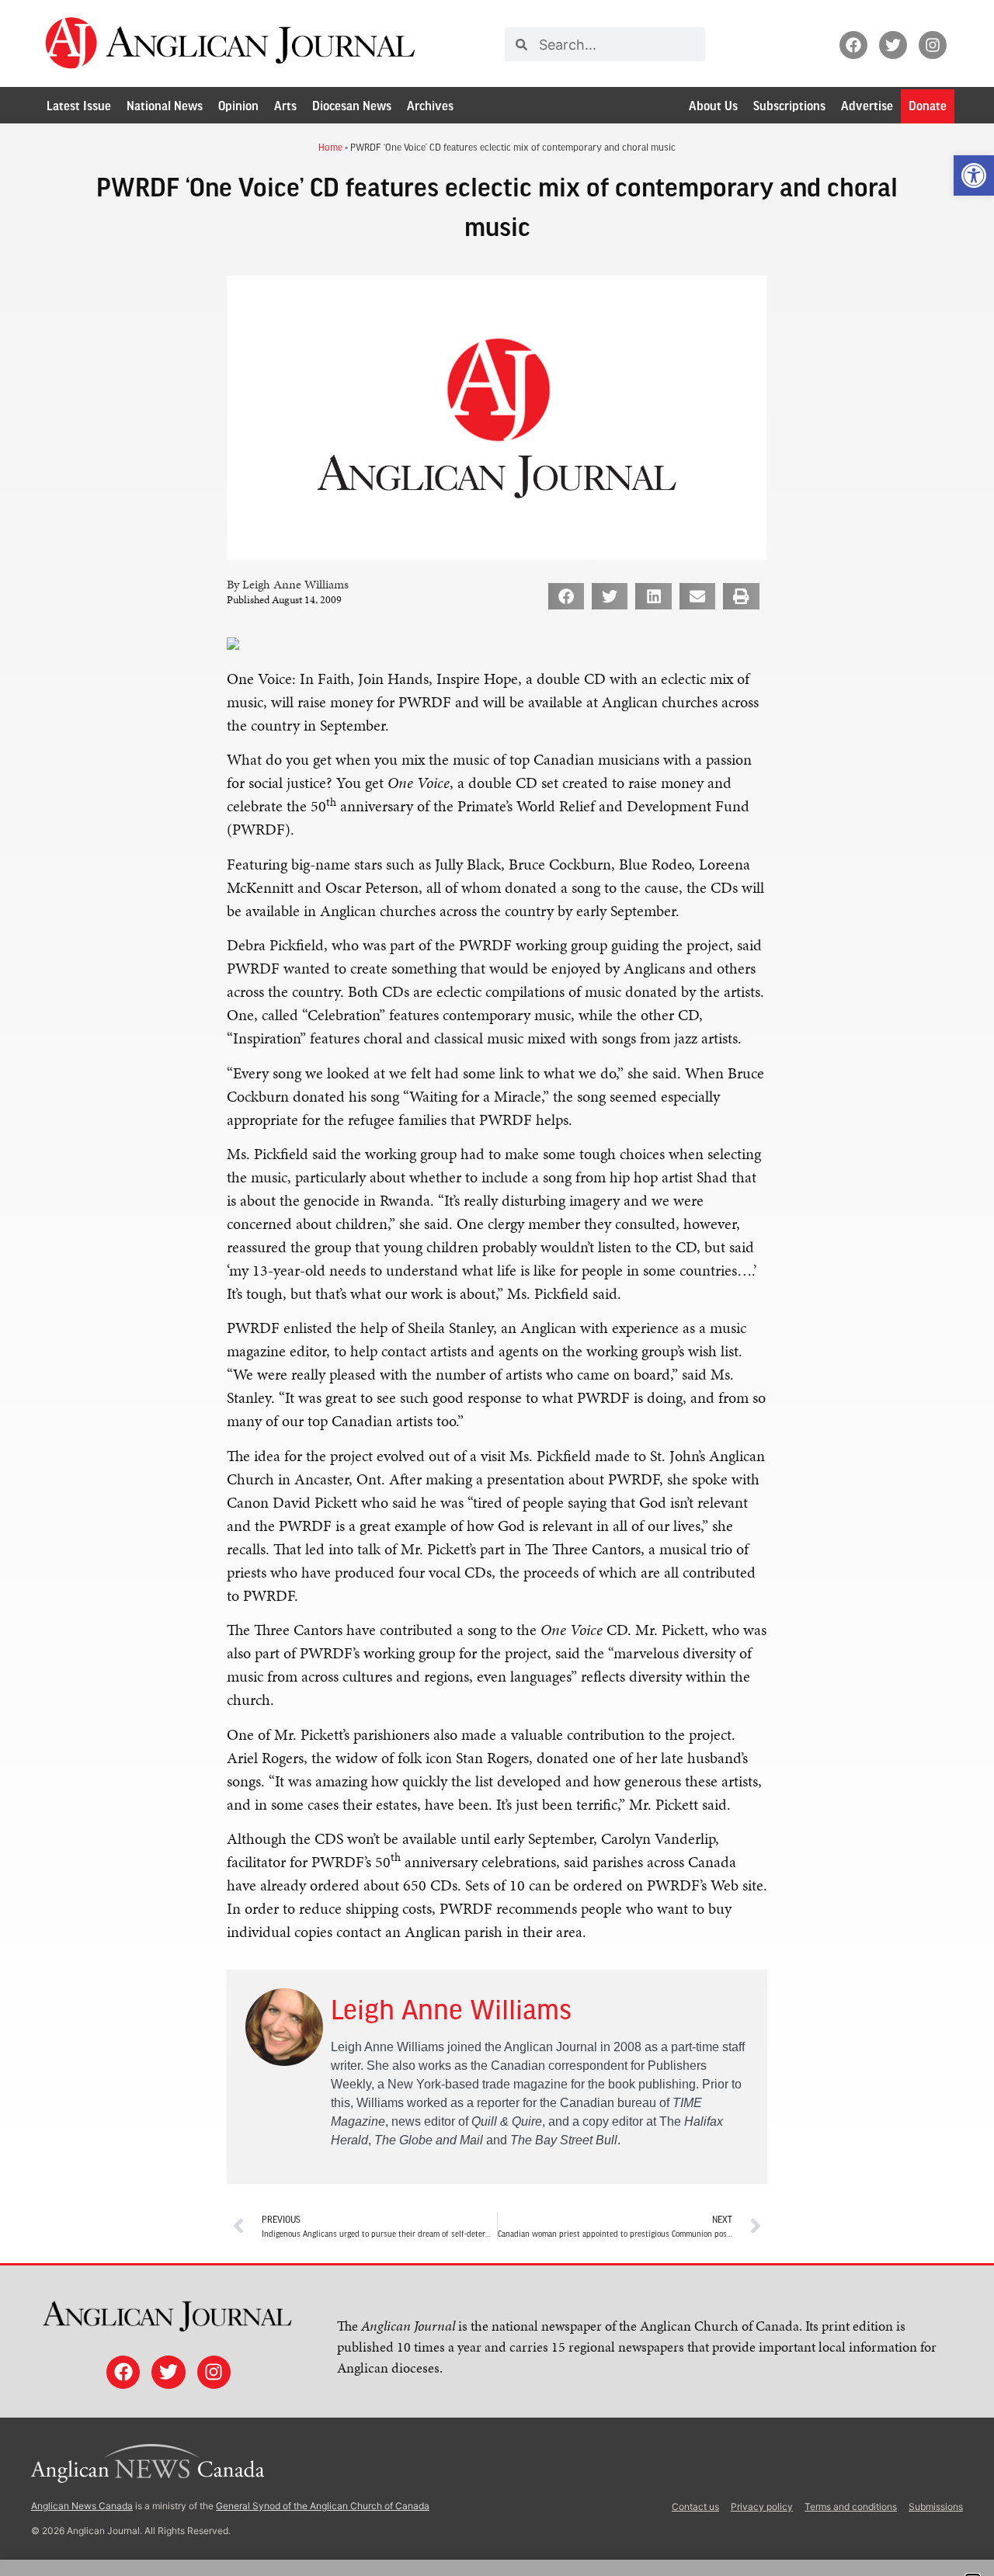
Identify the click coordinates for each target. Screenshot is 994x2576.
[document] (497, 1288)
